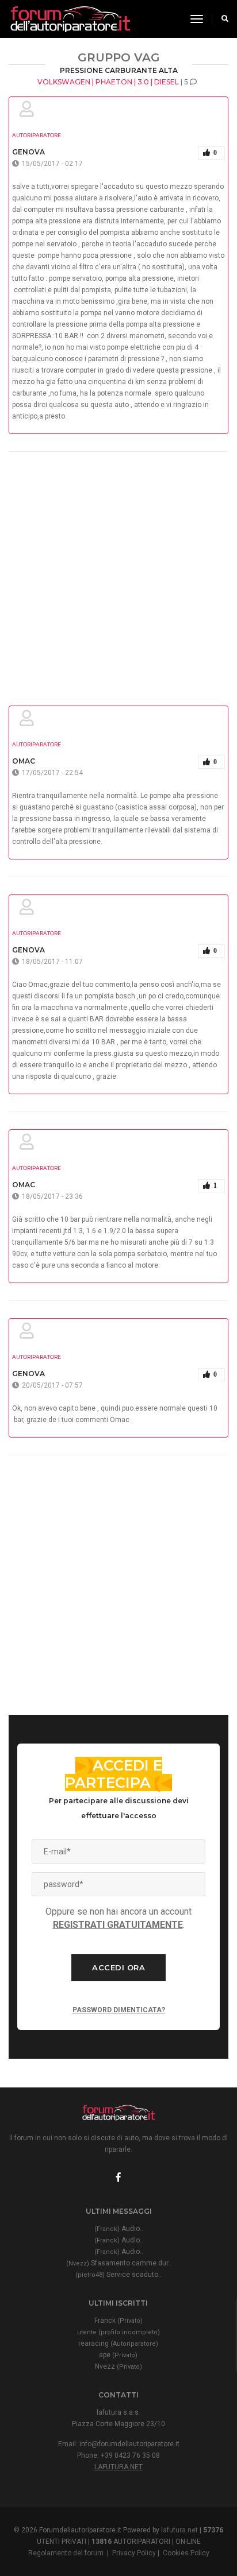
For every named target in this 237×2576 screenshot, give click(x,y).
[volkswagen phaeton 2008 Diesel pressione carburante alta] (70, 19)
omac (24, 761)
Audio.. (119, 2229)
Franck (118, 2321)
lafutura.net (118, 2467)
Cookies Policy (186, 2553)
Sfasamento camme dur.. (119, 2263)
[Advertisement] (118, 570)
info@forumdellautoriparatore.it (129, 2444)
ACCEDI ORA (118, 1967)
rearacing (118, 2343)
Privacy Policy (134, 2553)
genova (28, 152)
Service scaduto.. (118, 2275)
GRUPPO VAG (119, 57)
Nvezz (118, 2366)
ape (118, 2355)
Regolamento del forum (66, 2553)
